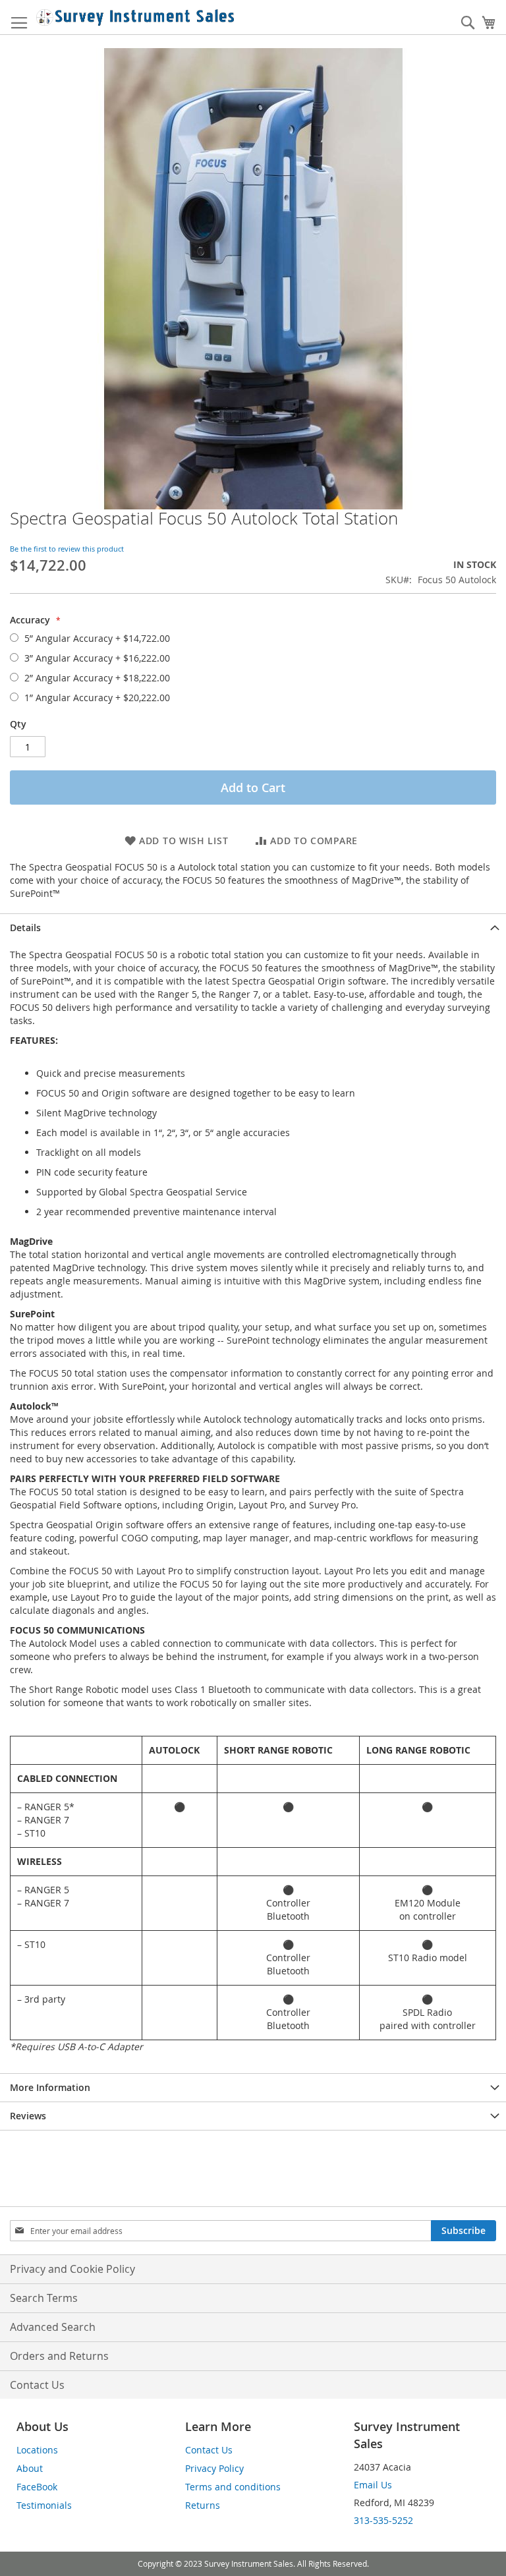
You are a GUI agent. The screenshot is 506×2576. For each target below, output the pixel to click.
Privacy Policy (214, 2468)
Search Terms (44, 2298)
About (30, 2468)
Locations (37, 2450)
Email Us (373, 2485)
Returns (203, 2505)
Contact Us (37, 2385)
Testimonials (44, 2505)
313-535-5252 (383, 2520)
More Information (50, 2087)
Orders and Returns (59, 2356)
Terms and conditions (233, 2487)
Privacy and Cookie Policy (72, 2269)
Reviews (28, 2116)
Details (25, 928)
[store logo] (135, 17)
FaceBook (37, 2487)
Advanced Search (53, 2327)
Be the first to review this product (67, 549)
